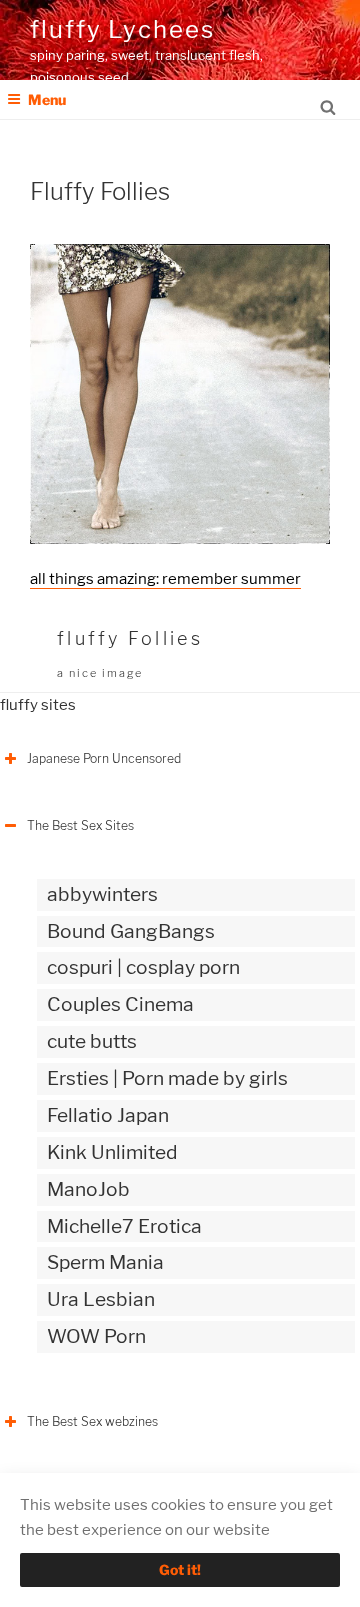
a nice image (100, 673)
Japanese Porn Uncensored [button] (104, 758)
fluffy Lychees (122, 29)
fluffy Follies (130, 638)
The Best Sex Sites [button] (80, 825)
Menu (47, 99)
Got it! (180, 1569)
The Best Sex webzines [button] (92, 1421)
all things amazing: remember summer (165, 579)
